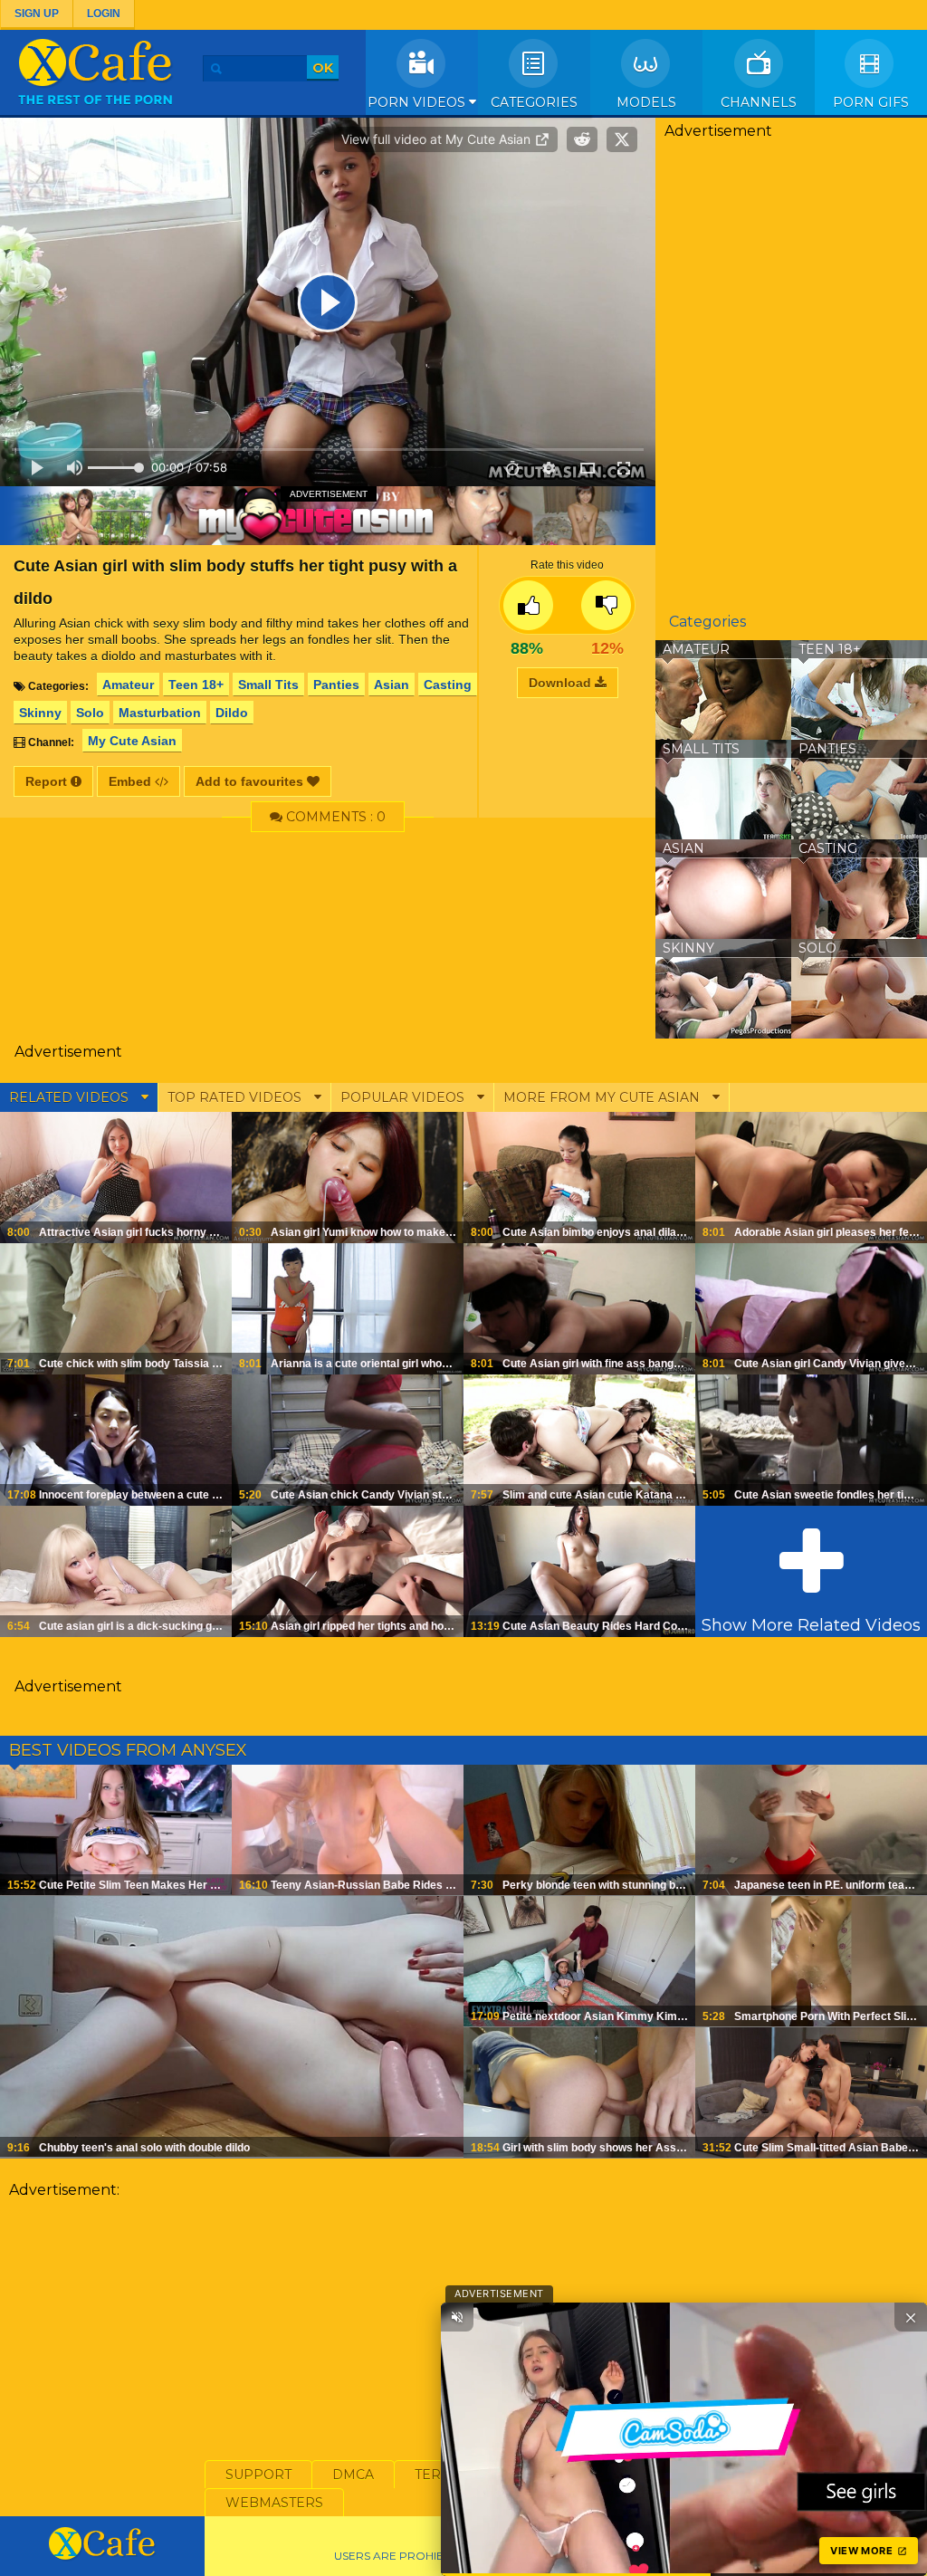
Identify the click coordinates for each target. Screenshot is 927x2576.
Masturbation (160, 713)
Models (646, 102)
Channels (759, 102)
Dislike (606, 605)
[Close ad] (911, 2317)
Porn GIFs (871, 102)
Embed (132, 781)
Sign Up (37, 14)
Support (258, 2475)
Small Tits (268, 685)
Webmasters (274, 2503)
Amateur (128, 685)
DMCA (353, 2475)
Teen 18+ (196, 685)
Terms (438, 2475)
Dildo (232, 713)
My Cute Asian (132, 741)
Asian (392, 685)
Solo (90, 713)
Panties (336, 685)
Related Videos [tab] (71, 1097)
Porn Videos (418, 102)
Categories (534, 102)
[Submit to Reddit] (582, 139)
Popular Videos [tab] (404, 1097)
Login (104, 14)
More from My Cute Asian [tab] (603, 1097)
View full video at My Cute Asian (438, 139)
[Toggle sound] (457, 2317)
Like (528, 605)
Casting (448, 685)
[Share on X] (622, 139)
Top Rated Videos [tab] (236, 1097)
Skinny (40, 713)
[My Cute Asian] (328, 515)
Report (48, 781)
